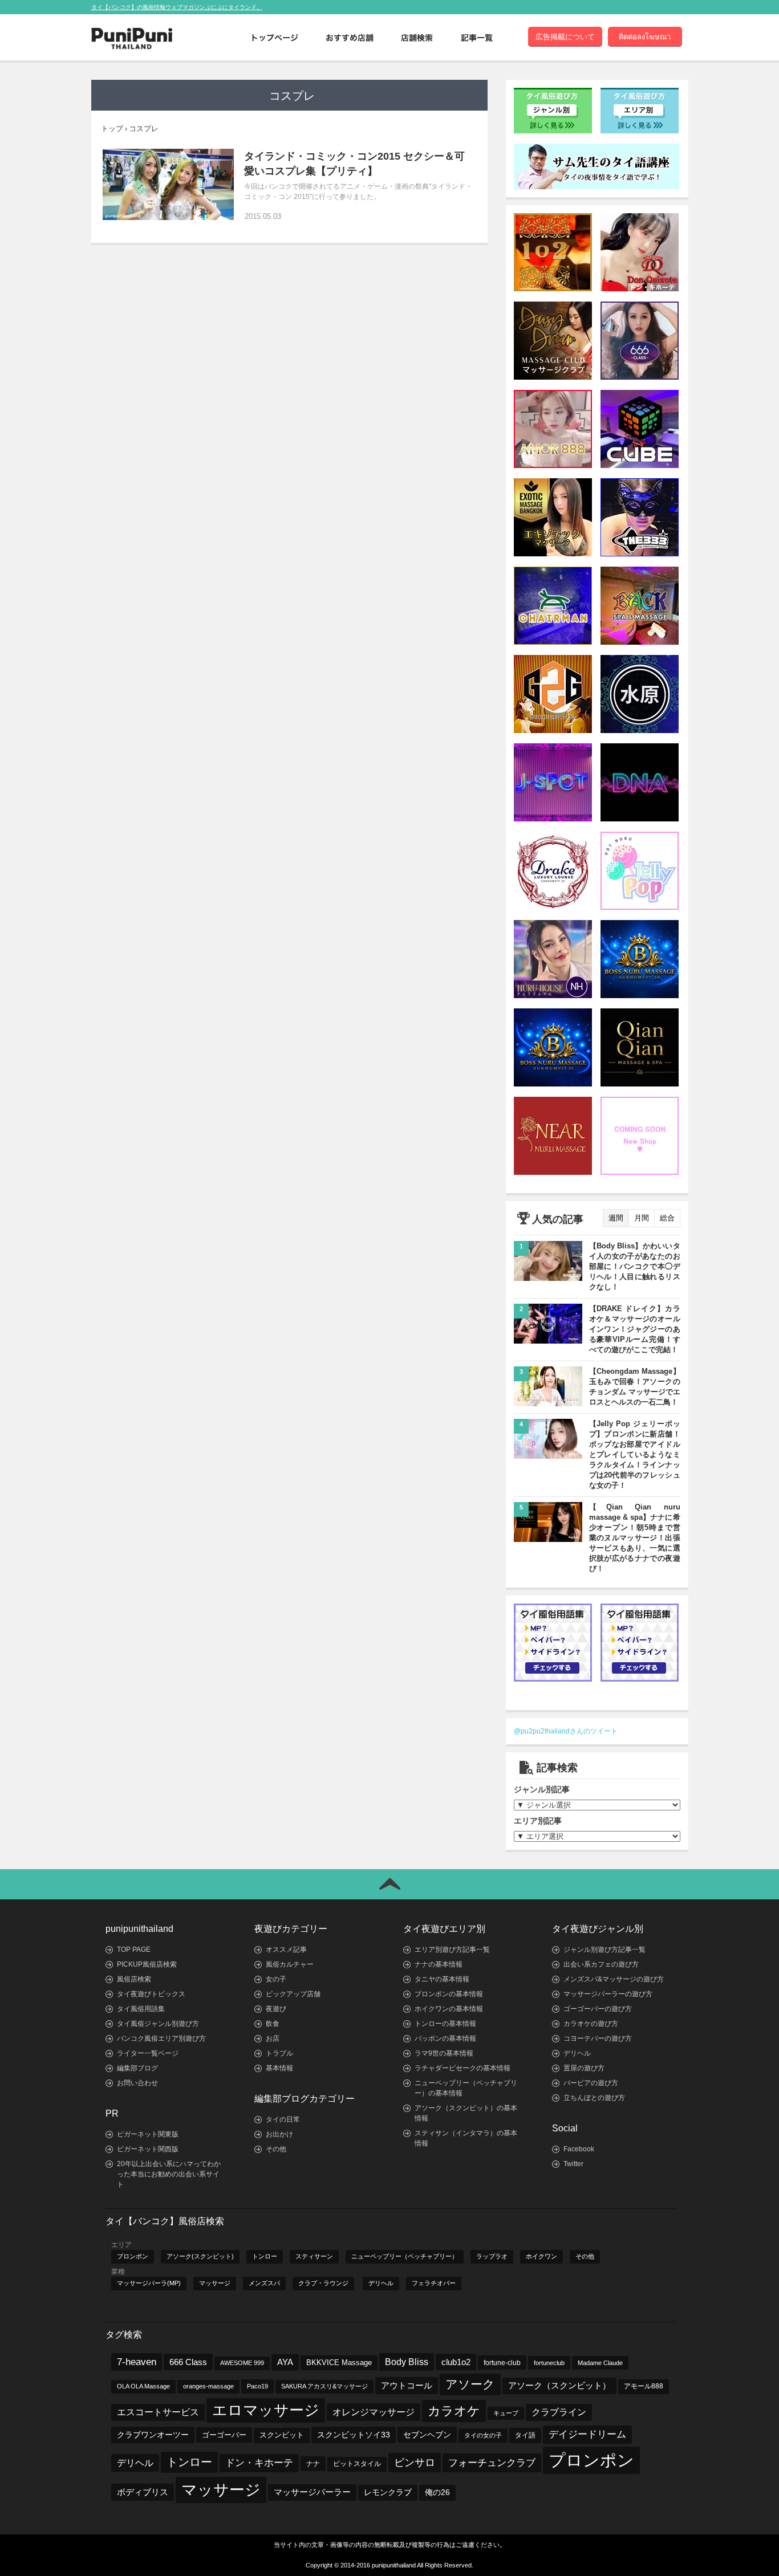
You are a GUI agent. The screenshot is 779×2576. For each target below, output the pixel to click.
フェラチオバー (434, 2283)
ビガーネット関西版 (148, 2149)
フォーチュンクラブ (492, 2463)
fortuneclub (549, 2363)
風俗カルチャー (290, 1964)
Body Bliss (407, 2362)
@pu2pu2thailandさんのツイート (566, 1731)
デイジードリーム (587, 2434)
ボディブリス (143, 2492)
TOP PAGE (134, 1950)
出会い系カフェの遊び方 (601, 1964)
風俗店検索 (134, 1979)
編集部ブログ (137, 2068)
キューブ (506, 2413)
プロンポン (133, 2256)
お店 (273, 2038)
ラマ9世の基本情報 (444, 2053)
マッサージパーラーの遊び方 (608, 1994)
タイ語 (525, 2435)
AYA (285, 2362)
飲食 (273, 2024)
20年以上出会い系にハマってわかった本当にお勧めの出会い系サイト (169, 2174)
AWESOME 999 (242, 2363)
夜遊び (276, 2009)
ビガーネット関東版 (148, 2134)
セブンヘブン (427, 2435)
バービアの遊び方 (591, 2083)
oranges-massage (208, 2386)
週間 (616, 1218)
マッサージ (215, 2283)
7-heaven (137, 2362)
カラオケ (454, 2411)
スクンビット (282, 2435)
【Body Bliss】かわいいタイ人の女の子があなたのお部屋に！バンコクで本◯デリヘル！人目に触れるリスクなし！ (635, 1266)
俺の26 (437, 2492)
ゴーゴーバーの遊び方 (598, 2009)
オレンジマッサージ (374, 2412)
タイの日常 (283, 2119)
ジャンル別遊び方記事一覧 (604, 1950)
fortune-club (502, 2363)
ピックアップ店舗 (293, 1994)
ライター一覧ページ (148, 2053)
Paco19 (257, 2386)
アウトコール (407, 2385)
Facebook (579, 2149)
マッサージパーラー (312, 2492)
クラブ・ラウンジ (323, 2283)
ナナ (313, 2464)
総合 (667, 1218)
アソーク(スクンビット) (200, 2256)
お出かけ (279, 2134)
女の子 (276, 1979)
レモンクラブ (388, 2492)
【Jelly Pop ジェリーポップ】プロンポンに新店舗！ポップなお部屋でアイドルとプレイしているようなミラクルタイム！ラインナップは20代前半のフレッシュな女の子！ (635, 1454)
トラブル (279, 2053)
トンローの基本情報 (445, 2024)
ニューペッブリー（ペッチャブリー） (405, 2256)
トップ (112, 129)
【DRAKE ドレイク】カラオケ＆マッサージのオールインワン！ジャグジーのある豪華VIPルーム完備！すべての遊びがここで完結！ (635, 1329)
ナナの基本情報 (439, 1964)
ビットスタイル (357, 2464)
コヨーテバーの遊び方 (598, 2038)
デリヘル (577, 2053)
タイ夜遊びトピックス (151, 1994)
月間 (642, 1218)
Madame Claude (600, 2363)
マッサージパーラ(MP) (149, 2283)
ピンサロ (415, 2462)
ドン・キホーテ (259, 2463)
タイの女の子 (483, 2435)
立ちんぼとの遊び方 (594, 2098)
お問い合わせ (137, 2083)
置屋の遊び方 (584, 2068)
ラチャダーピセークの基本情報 (462, 2068)
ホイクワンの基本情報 (449, 2009)
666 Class (188, 2362)
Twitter (573, 2164)
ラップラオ (492, 2256)
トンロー (265, 2256)
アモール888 (644, 2386)
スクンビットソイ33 (354, 2435)
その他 (276, 2149)
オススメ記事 (286, 1950)
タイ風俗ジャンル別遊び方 (158, 2024)
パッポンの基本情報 (445, 2038)
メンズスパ (264, 2283)
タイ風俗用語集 (141, 2009)
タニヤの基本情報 (442, 1979)
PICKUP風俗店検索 (147, 1964)
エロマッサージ (266, 2410)
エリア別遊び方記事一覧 (452, 1950)
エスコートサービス (158, 2412)
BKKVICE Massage (339, 2363)
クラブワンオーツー (153, 2435)
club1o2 (456, 2362)
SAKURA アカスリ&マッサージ (324, 2386)
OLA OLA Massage (143, 2386)
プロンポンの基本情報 (449, 1994)
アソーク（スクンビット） (559, 2386)
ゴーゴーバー (224, 2435)
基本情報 (279, 2068)
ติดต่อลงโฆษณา (645, 37)
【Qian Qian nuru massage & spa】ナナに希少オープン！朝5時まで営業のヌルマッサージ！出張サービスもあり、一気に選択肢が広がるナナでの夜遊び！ (635, 1538)
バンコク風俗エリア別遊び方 (161, 2038)
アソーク (470, 2384)
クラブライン (559, 2412)
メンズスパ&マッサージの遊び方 (614, 1979)
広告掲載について (565, 37)
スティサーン (314, 2256)
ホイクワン (541, 2256)
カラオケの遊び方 (591, 2024)
